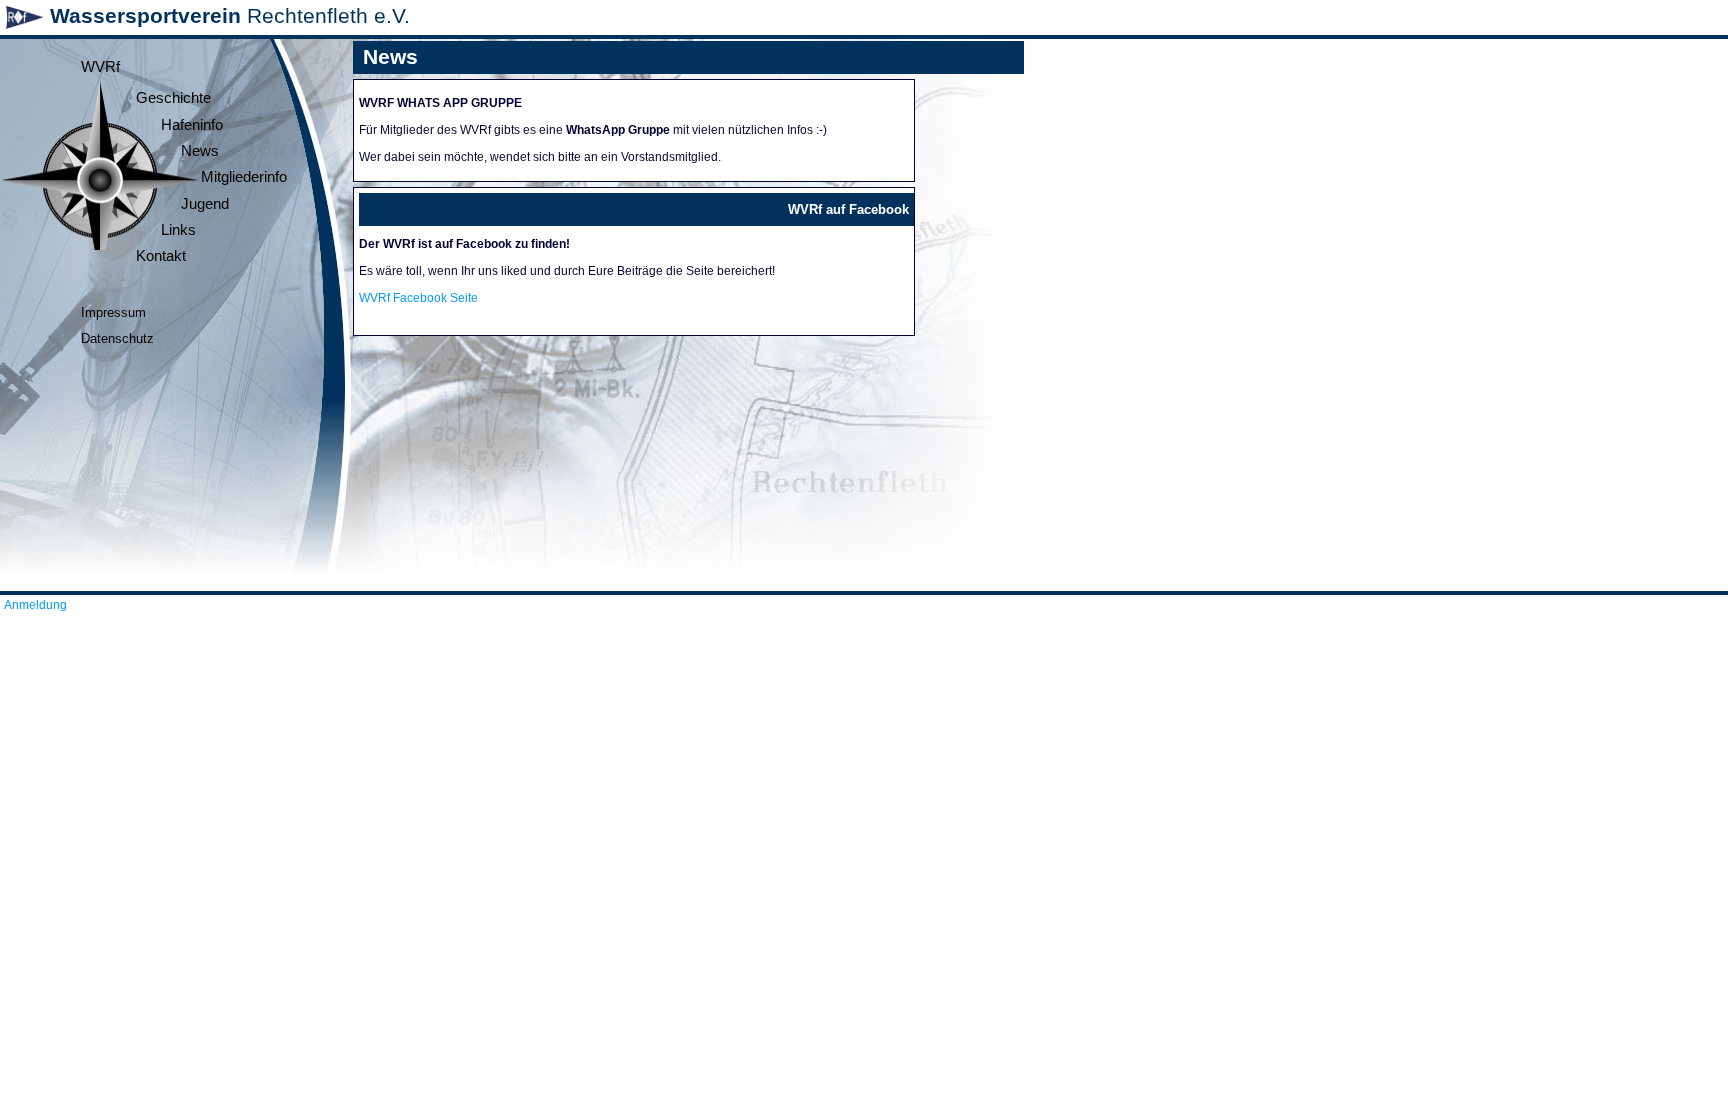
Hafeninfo (192, 125)
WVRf (100, 67)
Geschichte (173, 98)
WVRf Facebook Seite (418, 298)
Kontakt (161, 256)
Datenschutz (117, 338)
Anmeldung (35, 605)
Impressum (113, 312)
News (200, 151)
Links (178, 230)
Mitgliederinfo (244, 177)
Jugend (205, 204)
